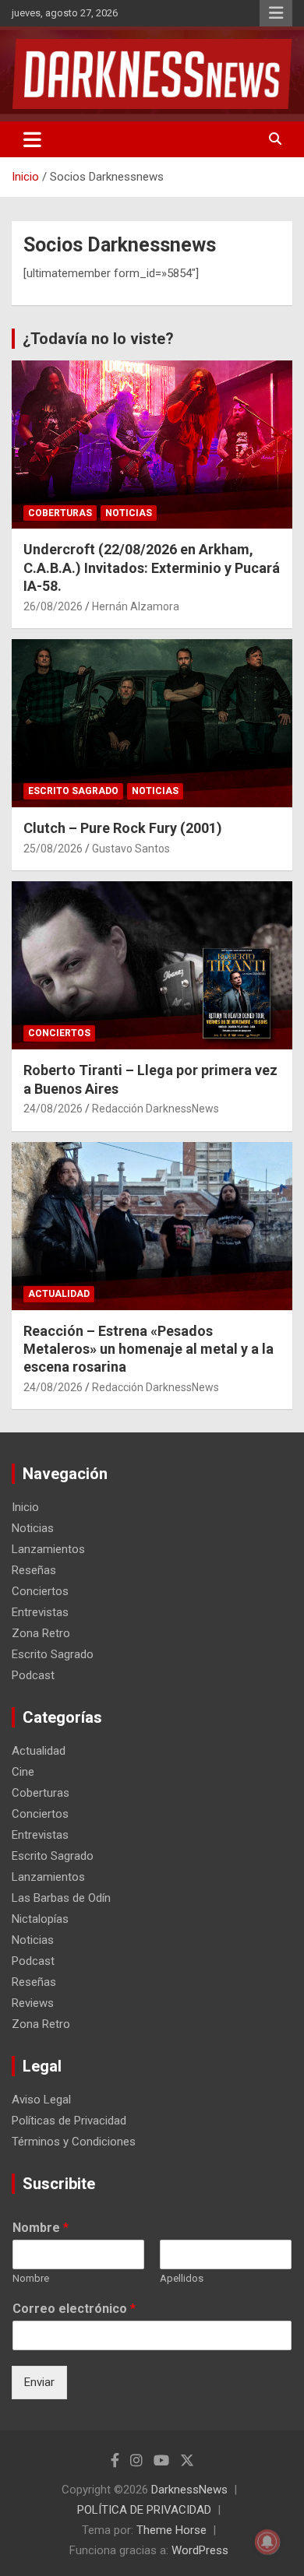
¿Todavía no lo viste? (98, 339)
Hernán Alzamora (136, 606)
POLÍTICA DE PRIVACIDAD (144, 2510)
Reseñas (34, 1570)
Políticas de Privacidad (69, 2121)
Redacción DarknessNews (156, 1109)
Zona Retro (41, 1633)
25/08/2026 (53, 849)
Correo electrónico (74, 2309)
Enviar (39, 2382)
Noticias (129, 513)
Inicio (25, 1507)
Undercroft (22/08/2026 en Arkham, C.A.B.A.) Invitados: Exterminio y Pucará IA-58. (152, 568)
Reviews (33, 2003)
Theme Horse (171, 2530)
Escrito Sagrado (73, 791)
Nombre (41, 2228)
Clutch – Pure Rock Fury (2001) (123, 828)
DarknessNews (189, 2490)
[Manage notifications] (267, 2542)
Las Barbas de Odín (61, 1898)
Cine (23, 1772)
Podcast (33, 1675)
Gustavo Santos (131, 849)
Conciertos (59, 1033)
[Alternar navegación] (32, 139)
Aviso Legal (41, 2100)
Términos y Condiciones (74, 2142)
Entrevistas (40, 1612)
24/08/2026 (53, 1109)
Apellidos (182, 2278)
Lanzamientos (48, 1549)
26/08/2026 (53, 606)
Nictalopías (40, 1919)
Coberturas (60, 513)
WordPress (200, 2550)
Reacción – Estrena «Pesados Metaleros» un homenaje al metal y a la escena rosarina (148, 1349)
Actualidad (59, 1294)
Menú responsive (276, 13)
